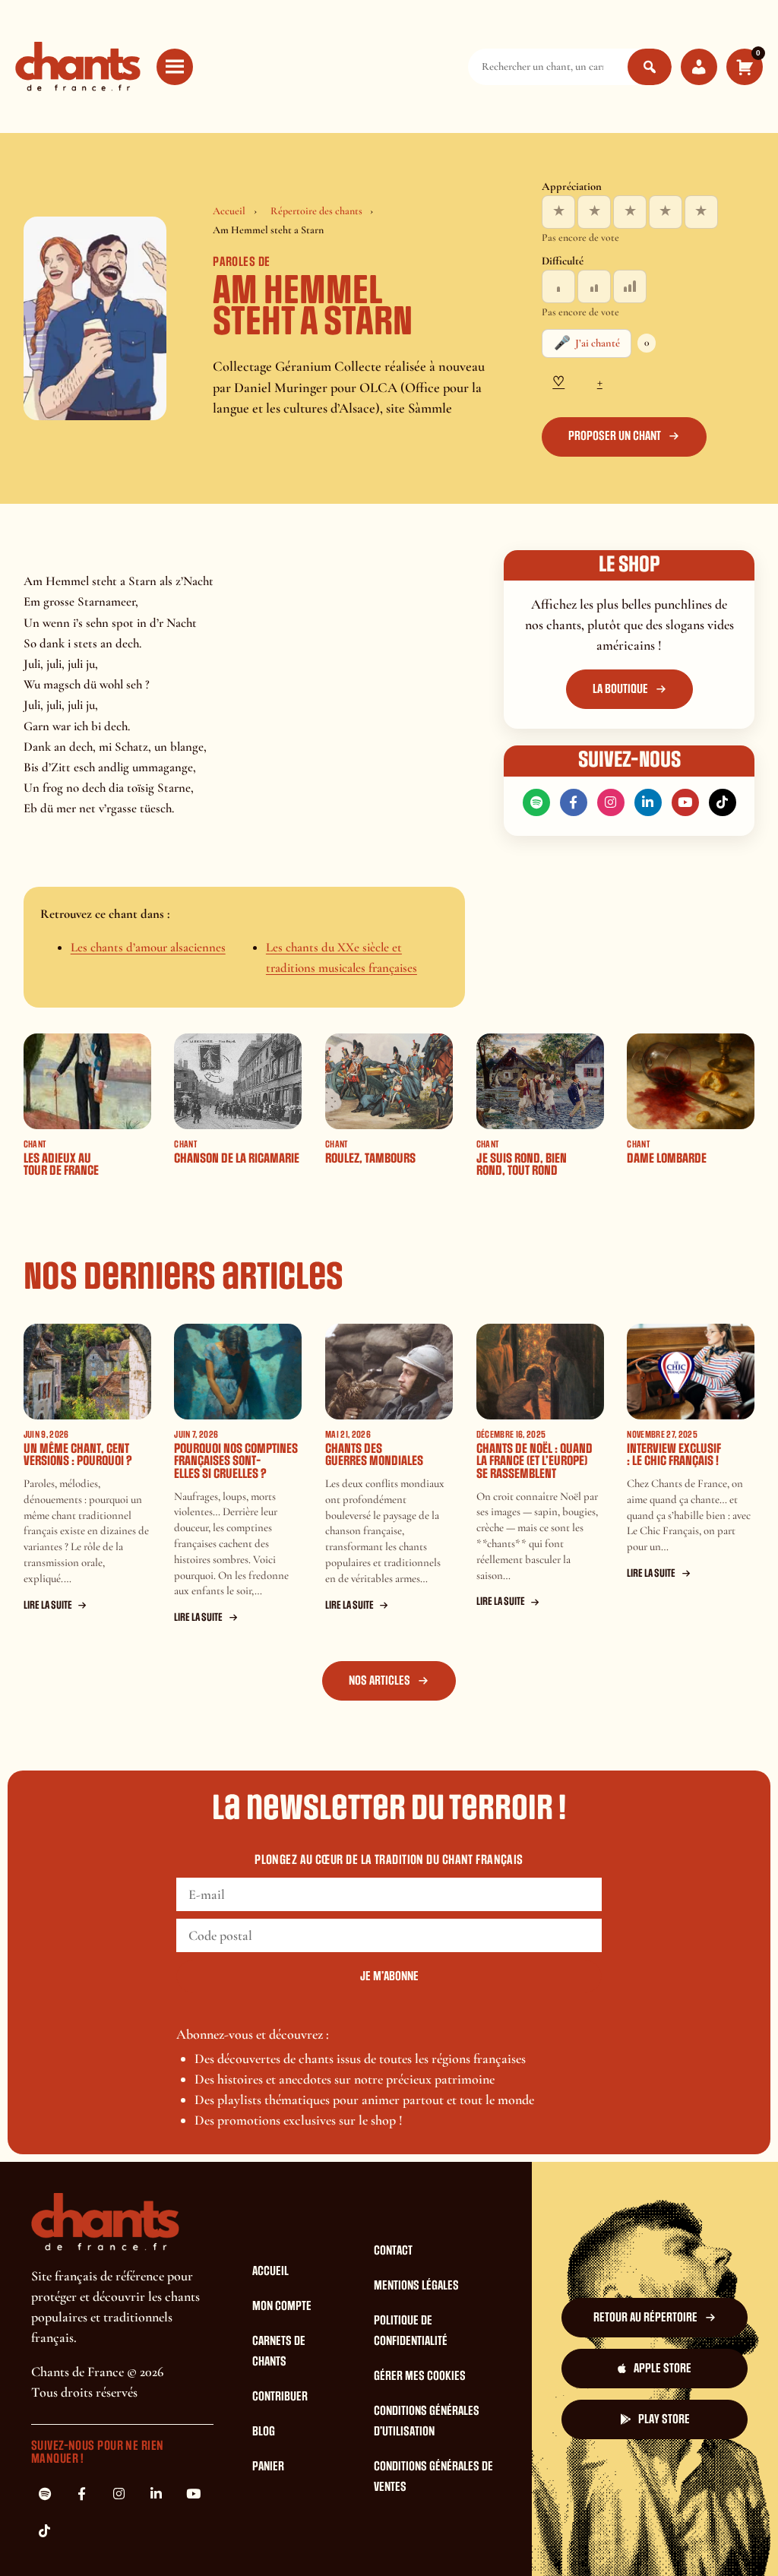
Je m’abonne (389, 1976)
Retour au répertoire (645, 2318)
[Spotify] (536, 802)
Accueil (229, 211)
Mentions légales (416, 2286)
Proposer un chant (615, 436)
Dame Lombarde (667, 1158)
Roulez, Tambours (370, 1158)
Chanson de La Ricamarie (237, 1158)
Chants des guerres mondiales (374, 1455)
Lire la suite (48, 1605)
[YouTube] (685, 802)
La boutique (620, 689)
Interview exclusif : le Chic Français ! (674, 1455)
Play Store (664, 2419)
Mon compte (282, 2306)
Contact (393, 2251)
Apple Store (663, 2369)
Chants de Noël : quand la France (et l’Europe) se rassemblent (534, 1461)
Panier (268, 2467)
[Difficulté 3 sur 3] (630, 286)
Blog (264, 2432)
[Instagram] (611, 802)
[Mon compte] (699, 67)
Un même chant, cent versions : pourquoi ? (78, 1455)
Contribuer (280, 2397)
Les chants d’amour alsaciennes (148, 947)
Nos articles (380, 1681)
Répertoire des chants (316, 211)
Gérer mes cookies (420, 2376)
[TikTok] (723, 802)
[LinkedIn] (648, 802)
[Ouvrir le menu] (175, 67)
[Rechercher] (650, 67)
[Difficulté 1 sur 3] (558, 286)
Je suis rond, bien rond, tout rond (522, 1165)
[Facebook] (574, 802)
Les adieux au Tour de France (61, 1165)
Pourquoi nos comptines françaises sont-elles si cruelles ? (236, 1461)
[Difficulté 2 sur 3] (594, 286)
